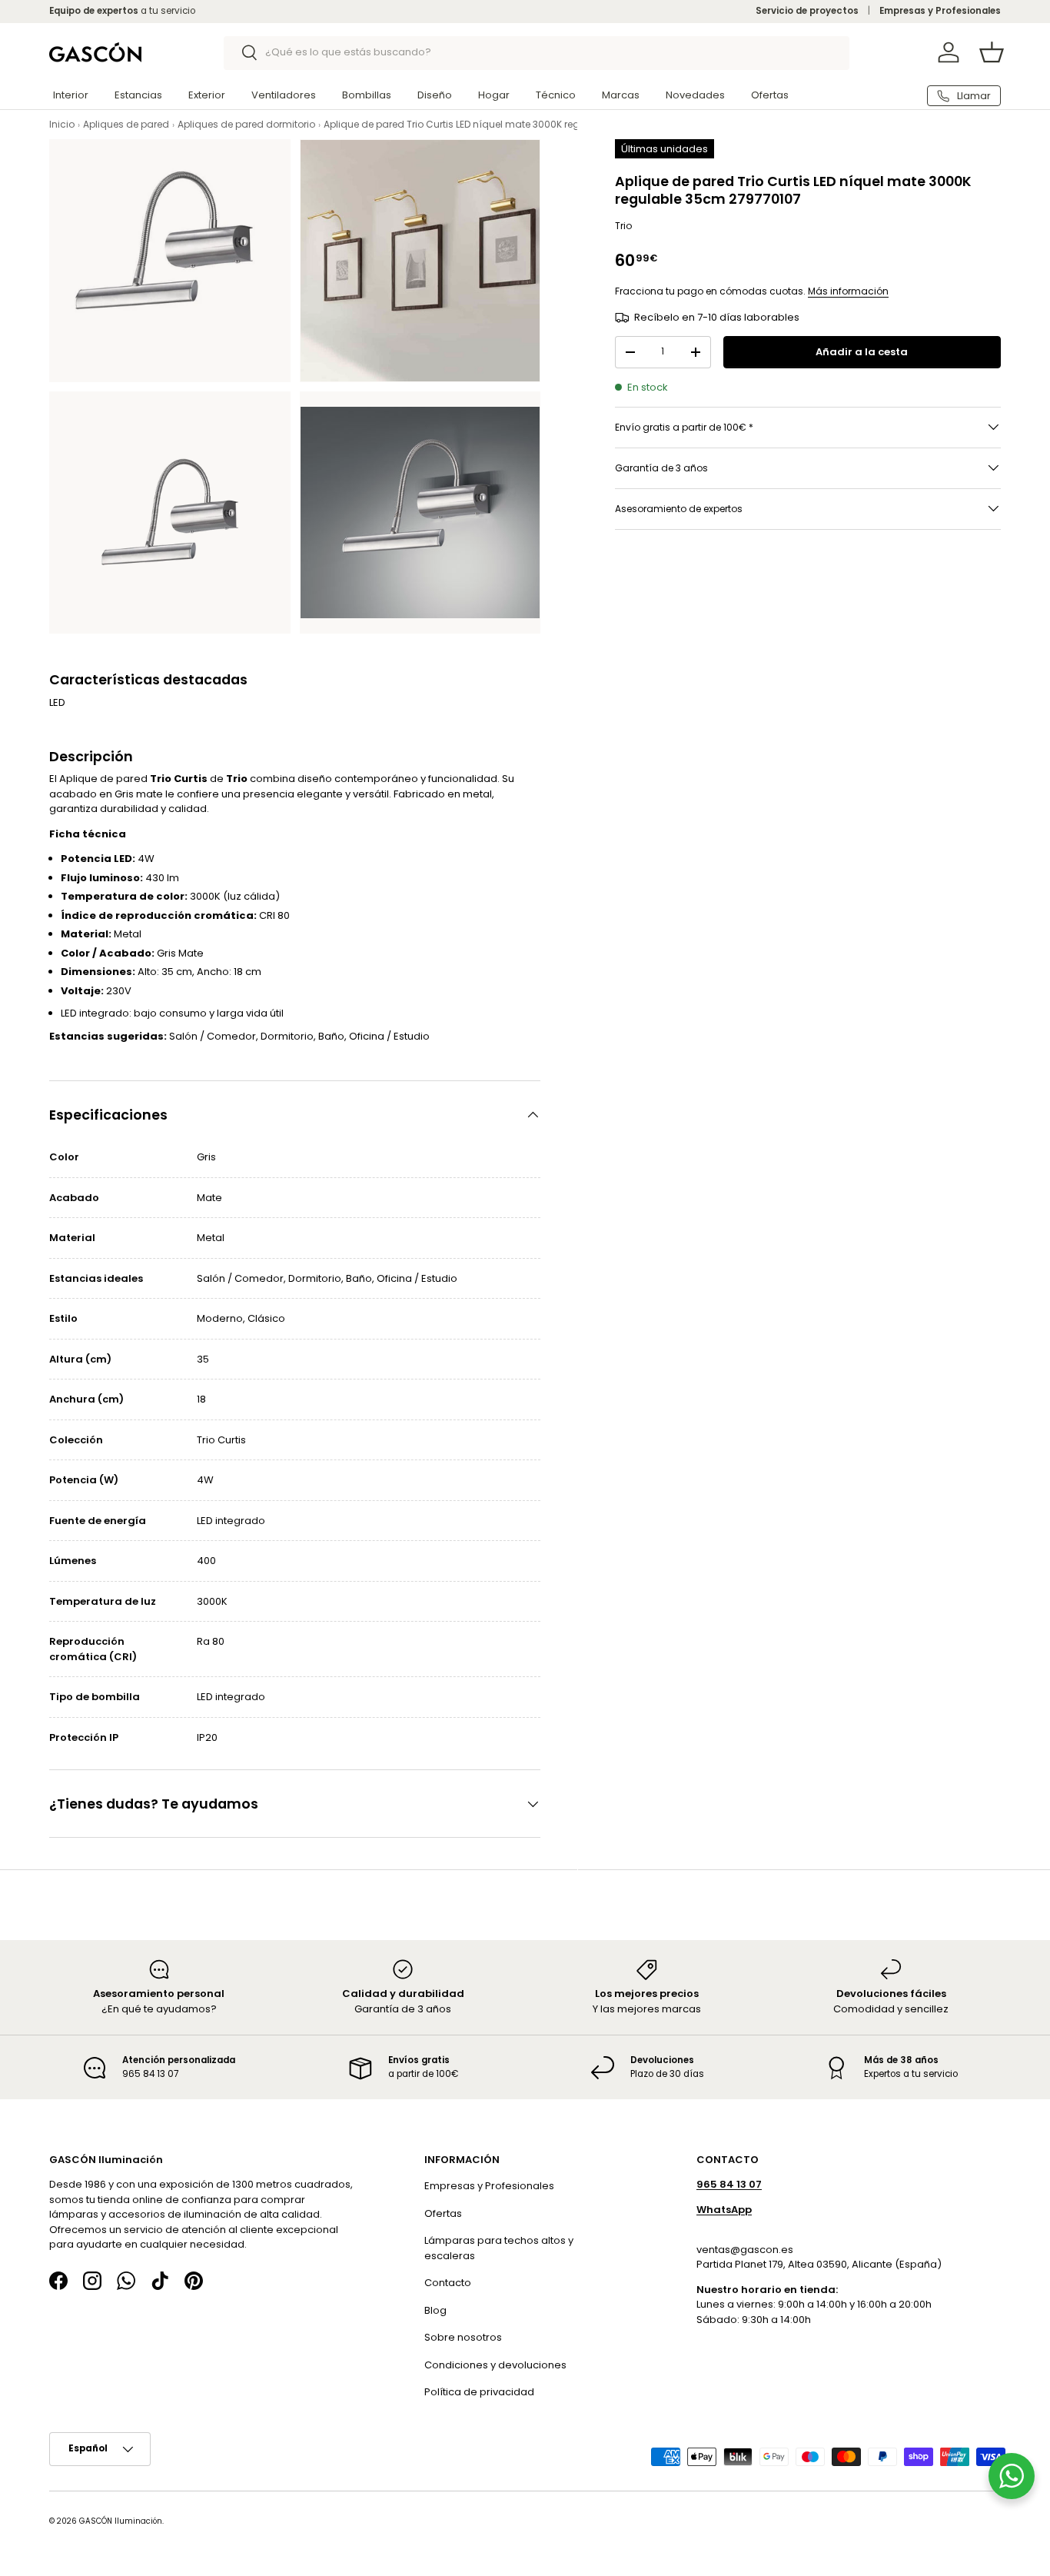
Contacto (448, 2283)
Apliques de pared (126, 124)
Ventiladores (284, 95)
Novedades (695, 95)
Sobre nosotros (463, 2337)
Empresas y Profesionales (940, 11)
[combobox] (537, 52)
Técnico (556, 95)
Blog (435, 2310)
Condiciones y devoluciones (495, 2365)
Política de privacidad (479, 2392)
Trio (623, 226)
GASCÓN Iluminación (121, 2521)
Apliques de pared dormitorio (246, 124)
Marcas (621, 95)
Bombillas (367, 95)
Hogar (494, 95)
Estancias (138, 95)
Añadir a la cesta (862, 352)
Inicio (62, 124)
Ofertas (770, 95)
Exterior (207, 95)
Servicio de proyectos (807, 11)
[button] (992, 52)
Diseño (435, 95)
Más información (848, 291)
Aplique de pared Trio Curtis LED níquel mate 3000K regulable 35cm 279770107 (507, 124)
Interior (71, 95)
